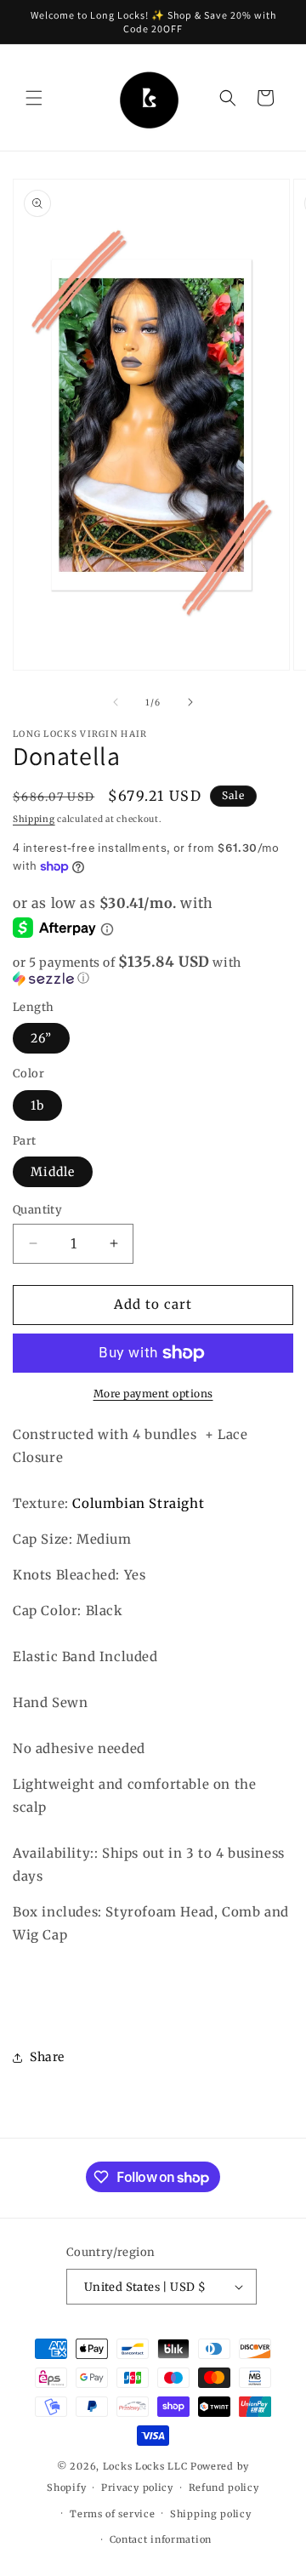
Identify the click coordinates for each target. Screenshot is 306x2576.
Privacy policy (137, 2487)
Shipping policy (211, 2514)
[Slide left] (116, 702)
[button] (34, 98)
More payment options (153, 1394)
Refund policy (224, 2487)
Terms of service (112, 2514)
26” (41, 1038)
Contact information (161, 2539)
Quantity (37, 1210)
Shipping (34, 819)
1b (37, 1105)
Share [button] (47, 2057)
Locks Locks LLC (147, 2466)
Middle (53, 1172)
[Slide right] (190, 702)
